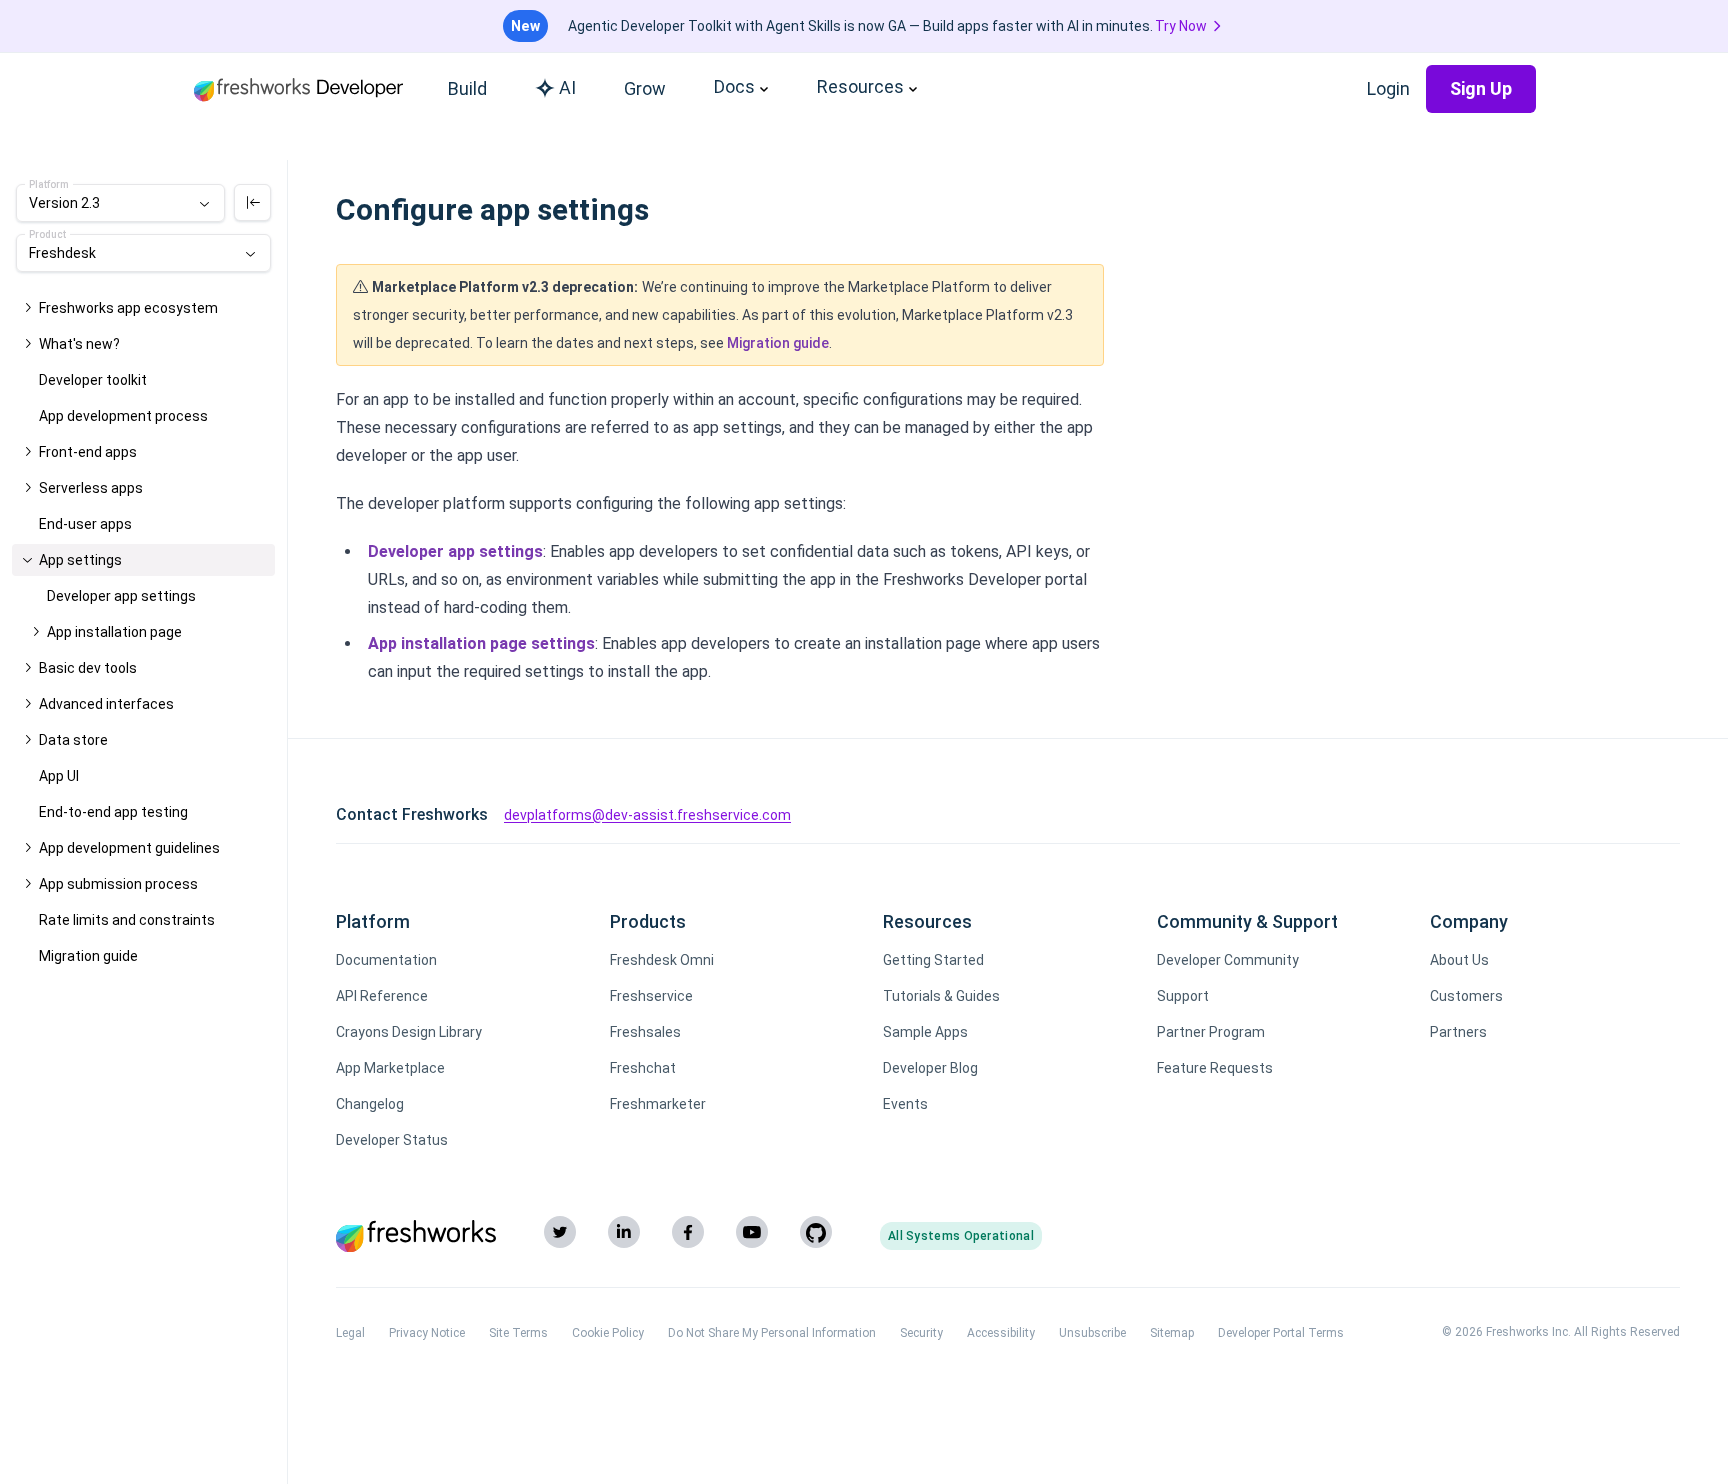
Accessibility (1001, 1333)
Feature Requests (1215, 1068)
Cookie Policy (608, 1333)
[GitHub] (816, 1232)
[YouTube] (752, 1232)
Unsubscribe (1092, 1333)
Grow (645, 88)
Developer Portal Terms (1281, 1333)
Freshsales (645, 1032)
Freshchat (643, 1068)
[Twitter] (560, 1232)
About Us (1459, 960)
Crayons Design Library (409, 1032)
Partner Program (1211, 1032)
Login (1388, 88)
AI (567, 87)
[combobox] (120, 203)
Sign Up (1481, 88)
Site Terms (518, 1333)
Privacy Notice (427, 1333)
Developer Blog (930, 1068)
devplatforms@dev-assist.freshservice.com (647, 815)
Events (905, 1104)
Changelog (370, 1104)
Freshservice (651, 996)
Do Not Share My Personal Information (772, 1333)
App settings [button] (80, 560)
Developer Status (392, 1140)
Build (467, 88)
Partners (1458, 1032)
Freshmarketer (658, 1104)
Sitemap (1172, 1333)
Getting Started (933, 960)
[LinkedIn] (624, 1232)
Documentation (386, 960)
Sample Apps (925, 1032)
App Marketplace (390, 1068)
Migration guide (778, 343)
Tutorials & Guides (941, 996)
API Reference (382, 996)
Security (921, 1333)
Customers (1466, 996)
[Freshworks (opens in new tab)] (416, 1236)
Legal (350, 1333)
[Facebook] (688, 1232)
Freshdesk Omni (662, 960)
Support (1183, 996)
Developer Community (1228, 960)
